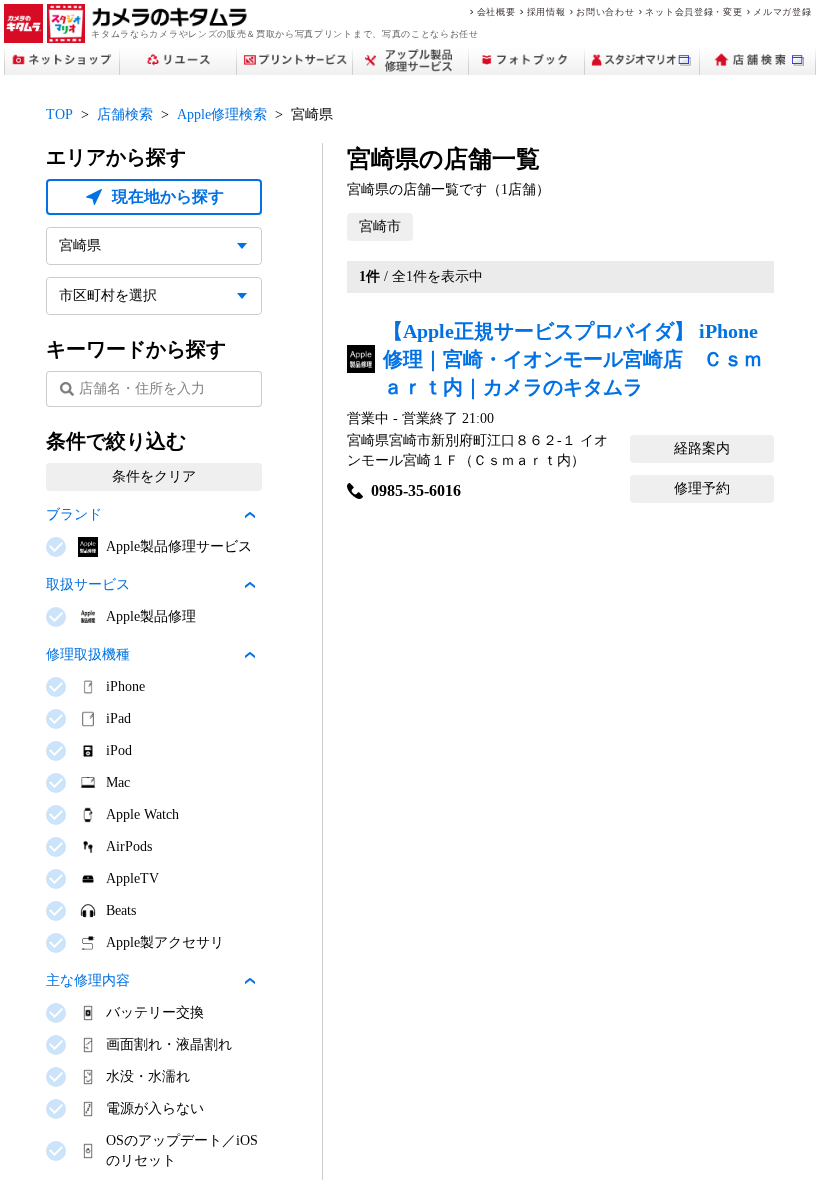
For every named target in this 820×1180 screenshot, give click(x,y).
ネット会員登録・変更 (693, 11)
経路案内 (702, 448)
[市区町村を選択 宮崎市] (154, 296)
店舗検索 (125, 114)
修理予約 (702, 488)
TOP (59, 114)
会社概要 (496, 11)
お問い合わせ (605, 11)
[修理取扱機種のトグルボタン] (250, 655)
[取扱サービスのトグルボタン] (250, 585)
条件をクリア (154, 476)
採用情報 (546, 11)
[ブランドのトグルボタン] (250, 515)
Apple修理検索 (222, 114)
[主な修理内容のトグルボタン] (250, 981)
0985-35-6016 (416, 490)
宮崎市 (380, 226)
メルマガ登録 (782, 11)
